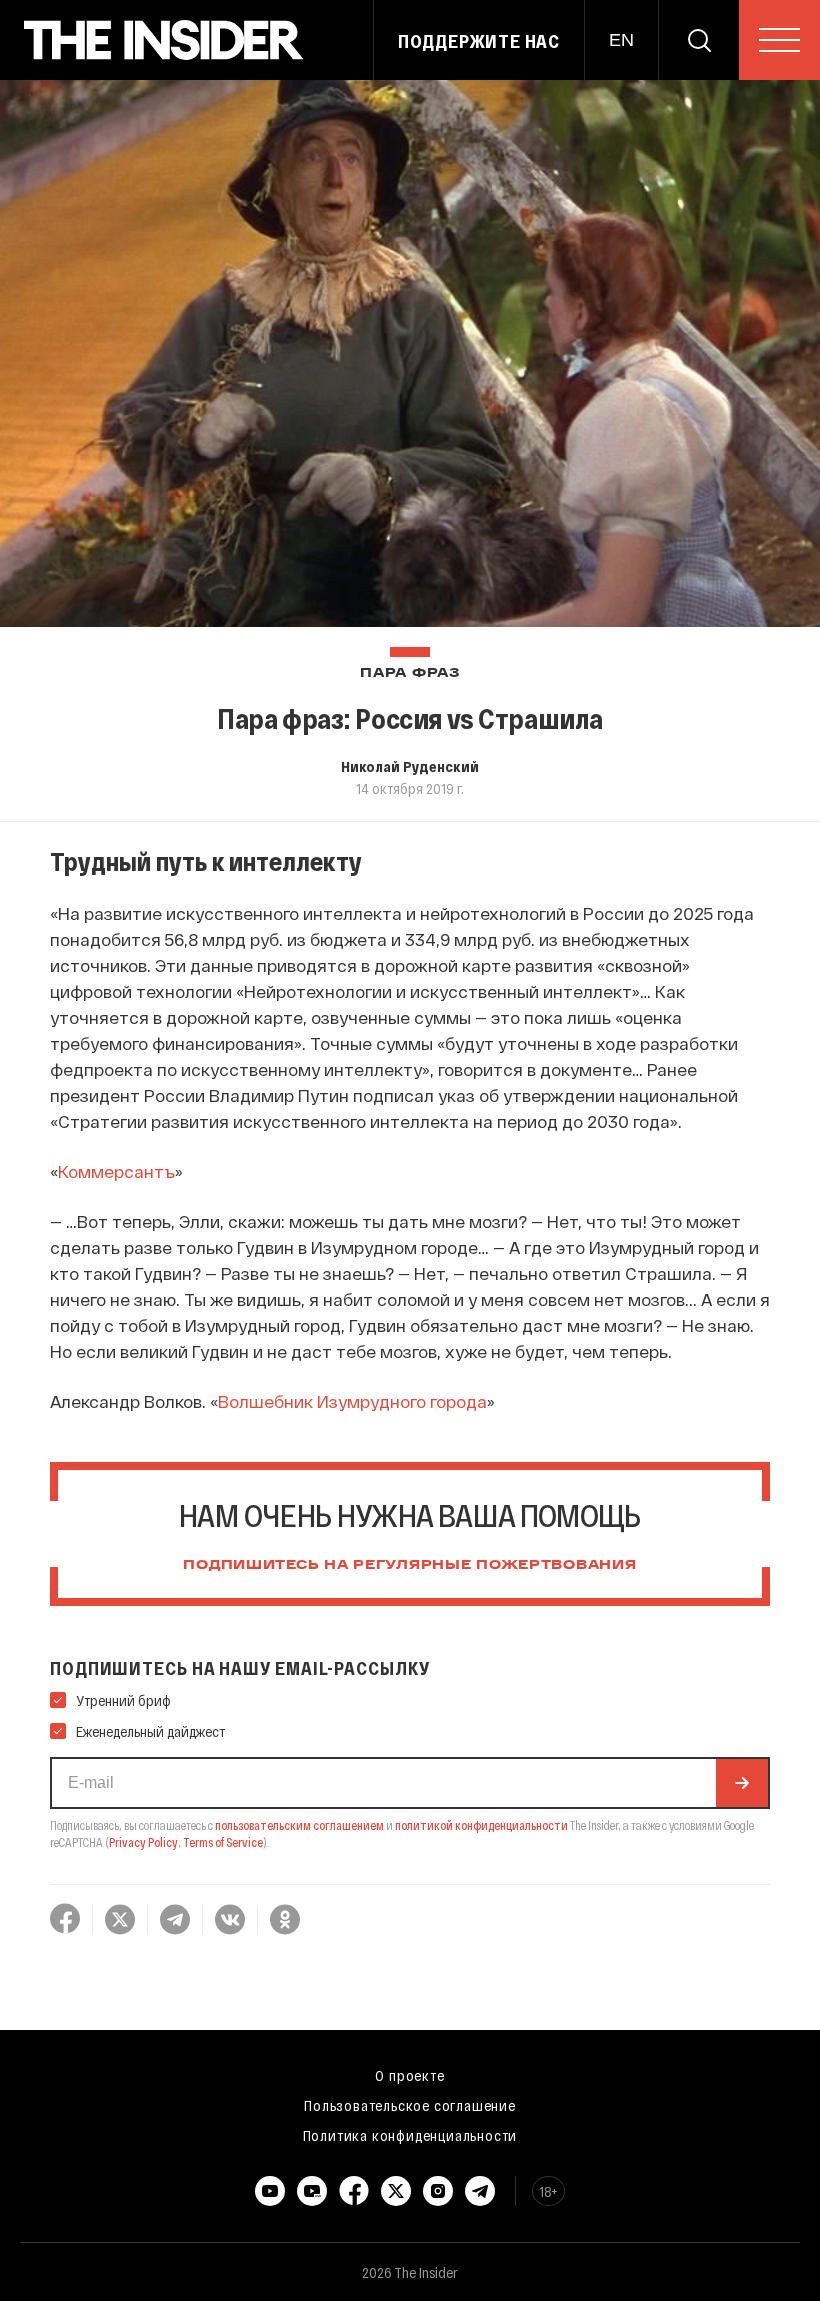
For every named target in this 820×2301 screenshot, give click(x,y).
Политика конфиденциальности (410, 2135)
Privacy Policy (143, 1842)
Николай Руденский (410, 766)
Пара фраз (409, 673)
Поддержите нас (479, 41)
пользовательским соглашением (299, 1825)
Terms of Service (223, 1842)
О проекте (409, 2075)
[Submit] (742, 1783)
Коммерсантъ (116, 1171)
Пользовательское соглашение (410, 2105)
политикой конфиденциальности (481, 1825)
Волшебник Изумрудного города (352, 1401)
